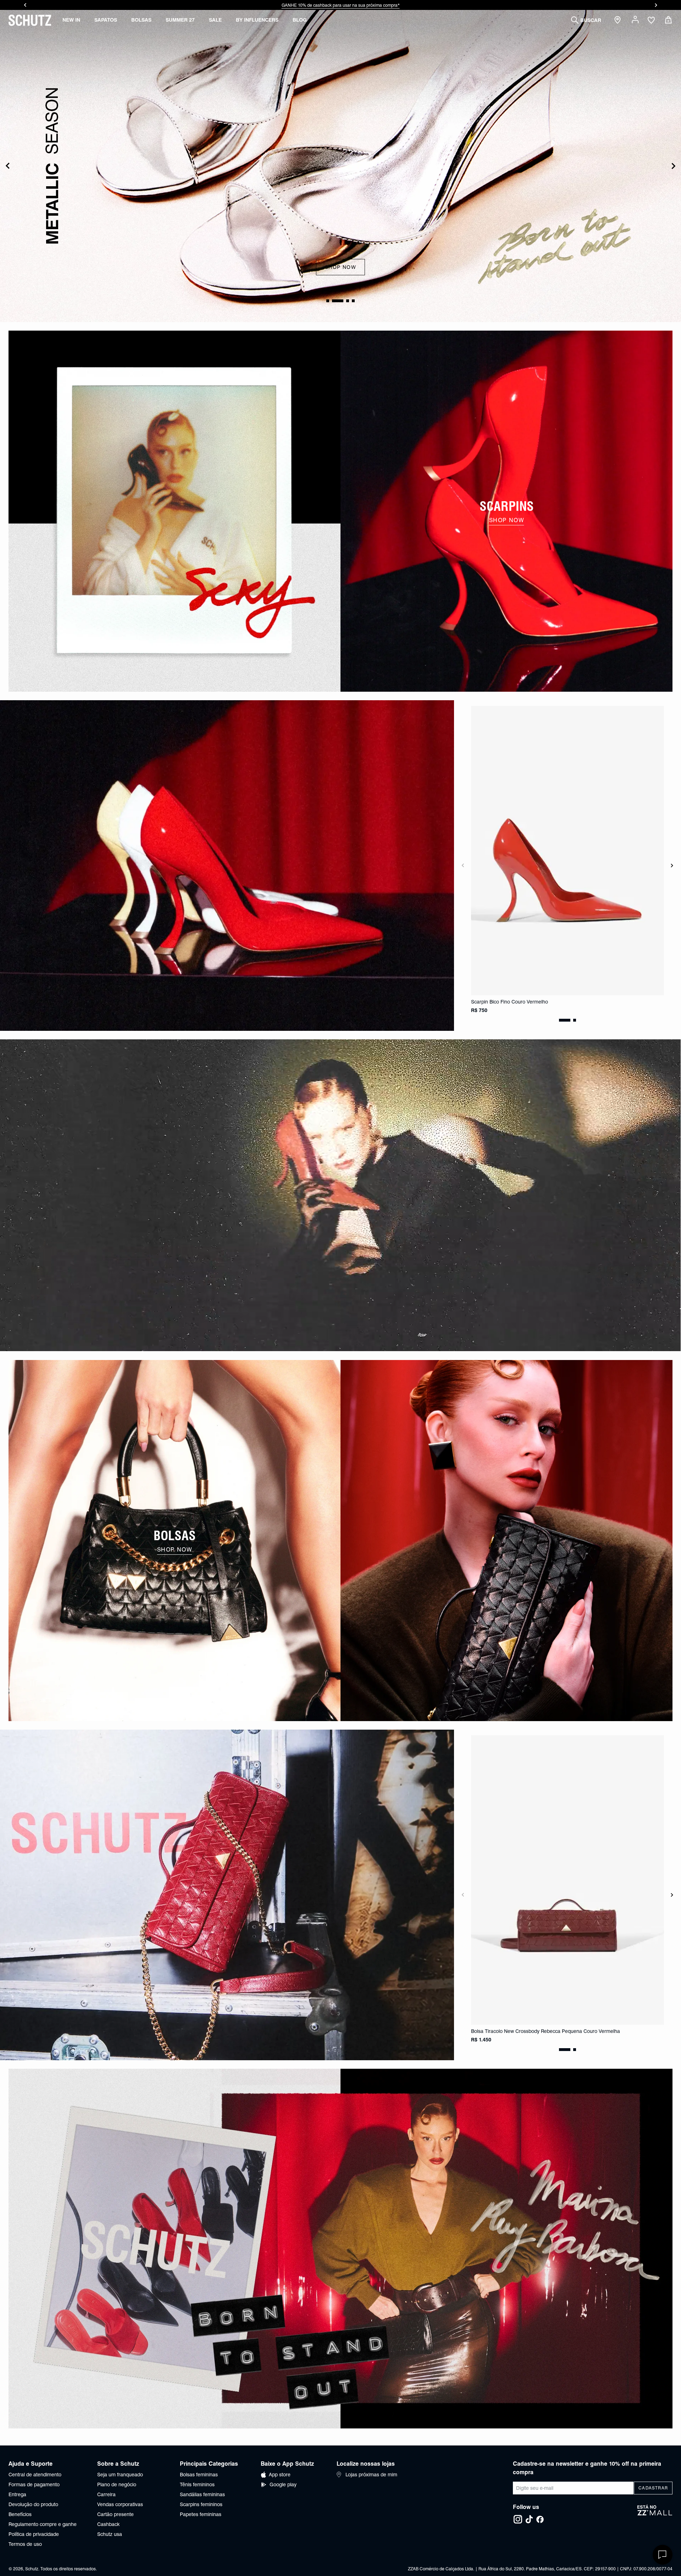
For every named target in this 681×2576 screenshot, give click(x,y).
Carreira (106, 2494)
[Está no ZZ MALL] (655, 2514)
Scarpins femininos (201, 2504)
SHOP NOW (341, 264)
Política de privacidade (34, 2534)
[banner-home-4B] (506, 1541)
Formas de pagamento (34, 2484)
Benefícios (20, 2514)
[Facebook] (540, 2519)
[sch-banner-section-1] (175, 511)
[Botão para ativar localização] (619, 20)
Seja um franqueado (120, 2475)
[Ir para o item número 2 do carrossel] (348, 301)
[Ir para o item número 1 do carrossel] (342, 301)
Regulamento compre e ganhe (43, 2524)
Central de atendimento (35, 2475)
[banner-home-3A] (340, 1195)
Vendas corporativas (120, 2504)
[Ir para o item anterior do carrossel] (25, 5)
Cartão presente (115, 2514)
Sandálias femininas (202, 2494)
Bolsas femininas (199, 2475)
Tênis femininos (197, 2484)
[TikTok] (529, 2519)
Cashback (108, 2524)
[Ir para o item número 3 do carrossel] (353, 301)
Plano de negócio (117, 2484)
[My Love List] (651, 21)
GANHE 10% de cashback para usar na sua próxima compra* (341, 5)
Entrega (17, 2494)
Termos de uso (25, 2544)
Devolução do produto (33, 2504)
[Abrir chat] (663, 2555)
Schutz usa (110, 2534)
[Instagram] (518, 2519)
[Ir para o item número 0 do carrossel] (332, 301)
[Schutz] (30, 20)
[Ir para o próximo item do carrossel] (656, 5)
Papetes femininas (201, 2514)
